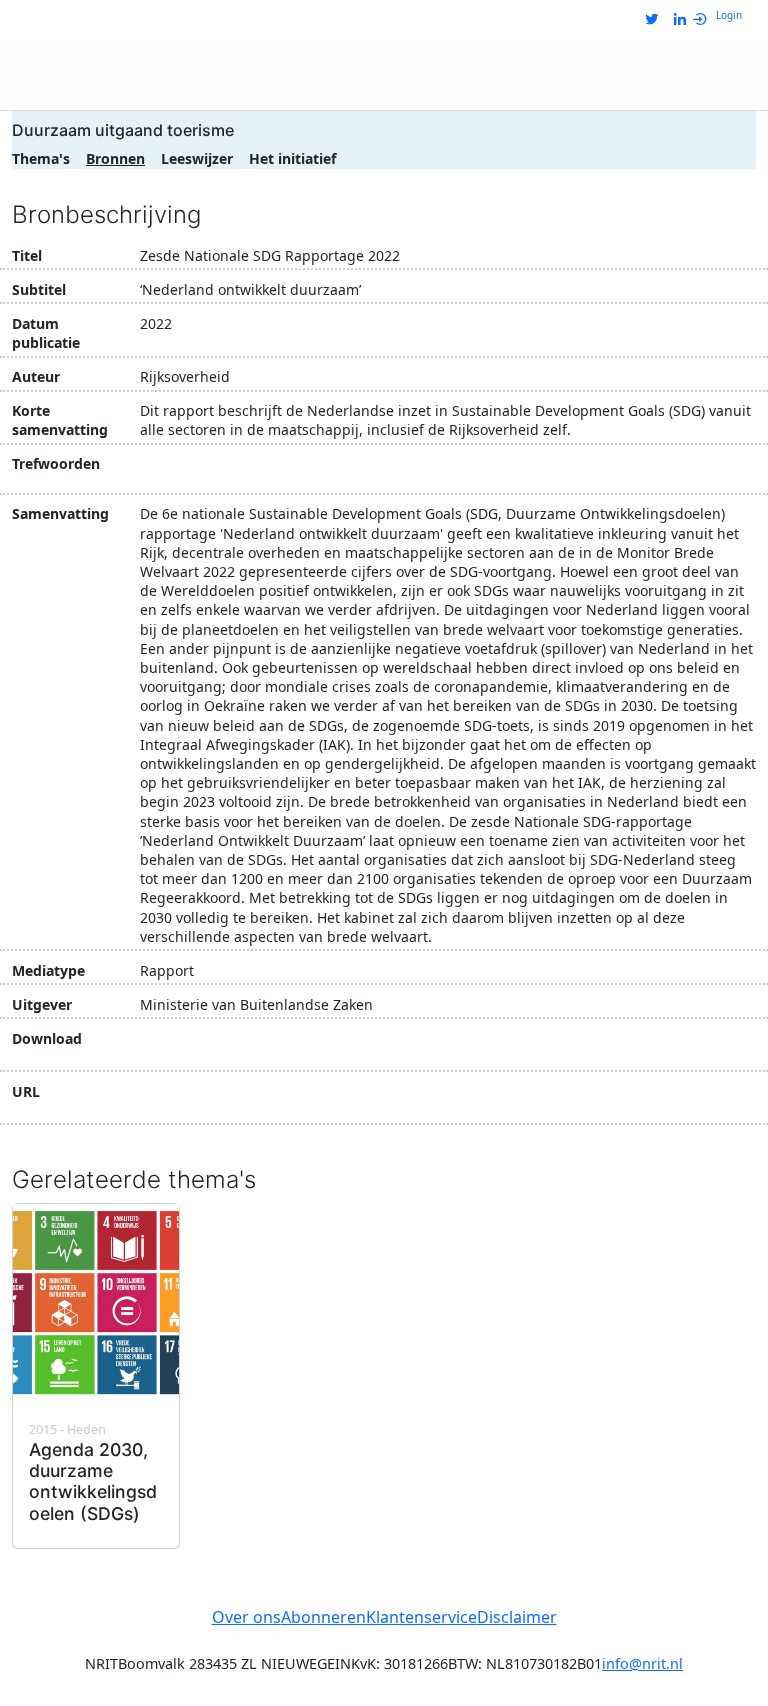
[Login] (704, 20)
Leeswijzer (197, 158)
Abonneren (323, 1617)
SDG (161, 466)
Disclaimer (517, 1617)
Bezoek (189, 1101)
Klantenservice (421, 1617)
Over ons (246, 1617)
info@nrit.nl (642, 1663)
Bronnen (115, 158)
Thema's (41, 158)
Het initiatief (292, 158)
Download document (245, 1048)
